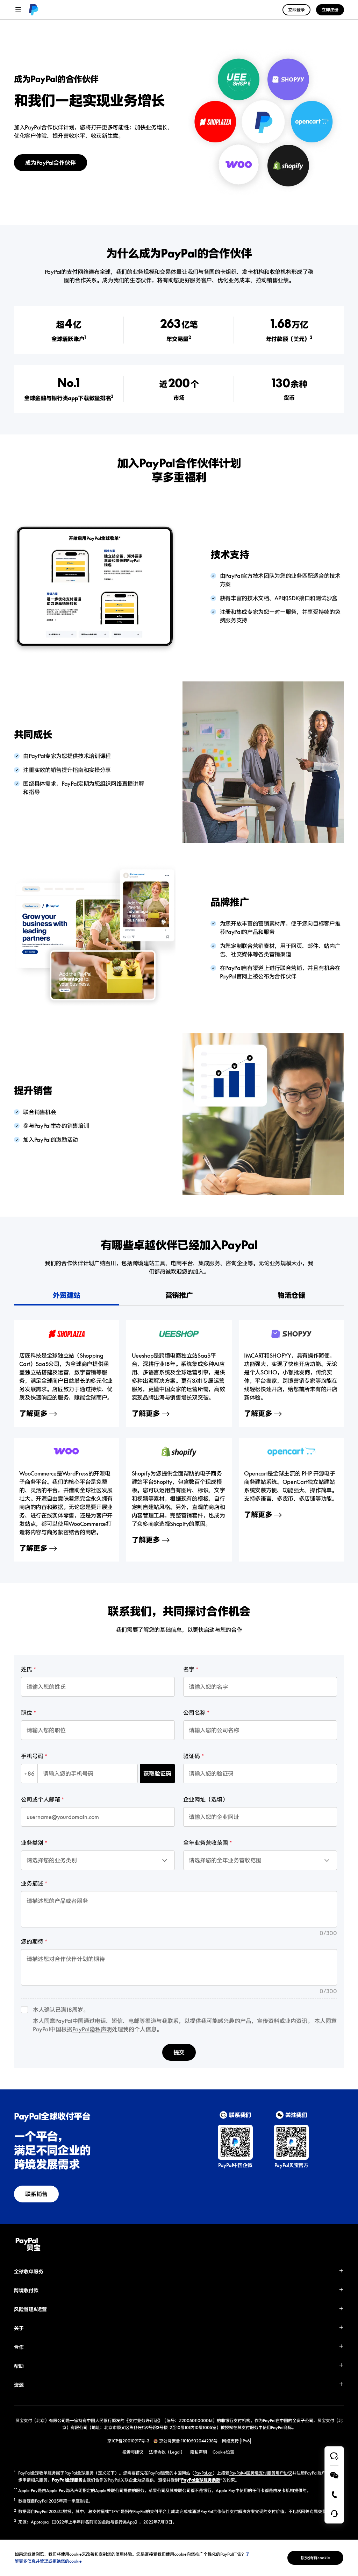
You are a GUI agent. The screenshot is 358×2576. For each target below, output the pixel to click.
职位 (27, 1713)
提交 (179, 2052)
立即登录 (296, 10)
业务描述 (32, 1883)
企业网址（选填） (206, 1799)
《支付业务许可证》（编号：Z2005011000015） (171, 2421)
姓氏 (27, 1669)
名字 (189, 1669)
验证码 (192, 1756)
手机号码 (32, 1756)
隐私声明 (74, 2490)
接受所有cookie (315, 2558)
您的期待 (32, 1941)
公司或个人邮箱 (41, 1799)
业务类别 (32, 1843)
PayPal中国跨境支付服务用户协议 (261, 2473)
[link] (34, 10)
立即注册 (330, 10)
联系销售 (36, 2194)
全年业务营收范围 (206, 1843)
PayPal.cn (203, 2473)
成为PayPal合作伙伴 (51, 163)
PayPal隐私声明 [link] (92, 2029)
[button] (179, 2272)
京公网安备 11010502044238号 (188, 2441)
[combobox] (54, 1855)
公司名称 (194, 1713)
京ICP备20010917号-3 (128, 2441)
